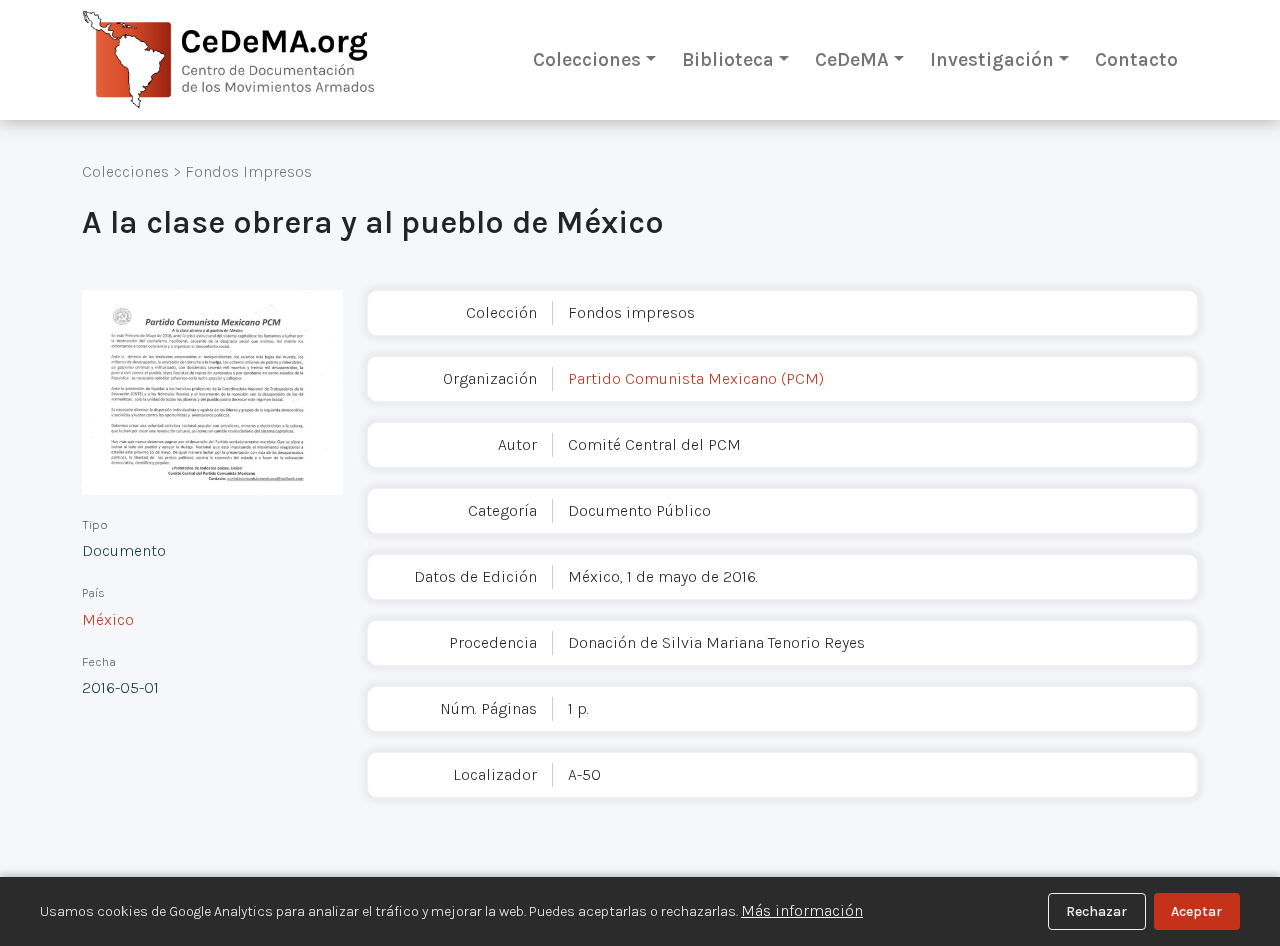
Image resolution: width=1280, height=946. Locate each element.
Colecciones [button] (587, 59)
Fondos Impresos (248, 171)
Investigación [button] (992, 59)
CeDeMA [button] (852, 59)
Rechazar (1096, 911)
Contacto (1136, 59)
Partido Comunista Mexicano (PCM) (696, 378)
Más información (802, 910)
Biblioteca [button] (728, 59)
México (108, 619)
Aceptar (1196, 911)
